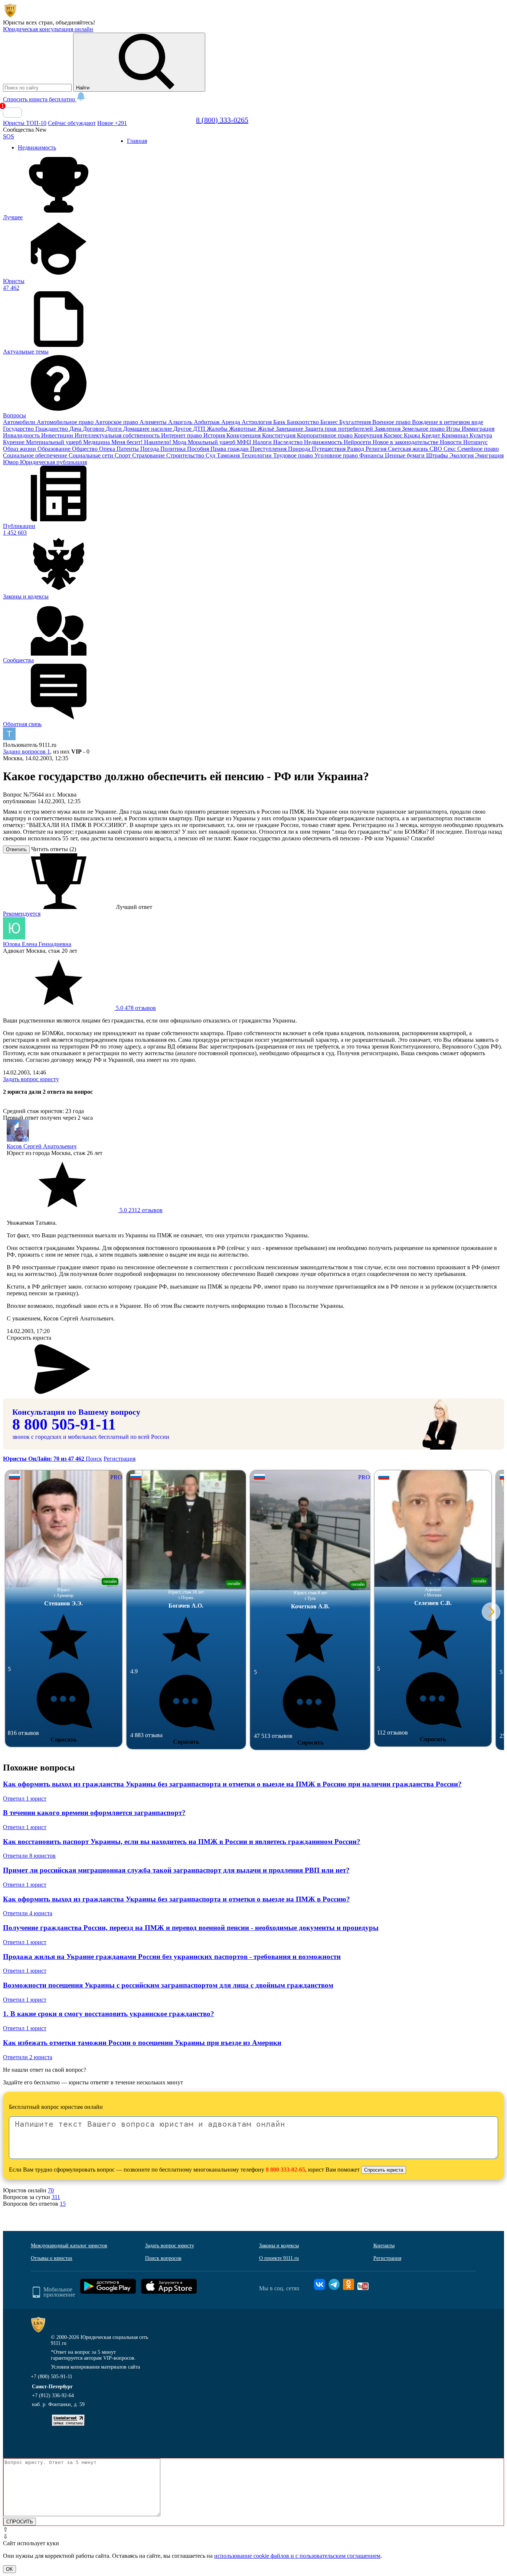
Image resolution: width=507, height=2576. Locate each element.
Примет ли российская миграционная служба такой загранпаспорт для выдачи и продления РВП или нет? (176, 1870)
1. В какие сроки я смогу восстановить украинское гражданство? (109, 2014)
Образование (55, 449)
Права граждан (230, 449)
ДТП (200, 429)
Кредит (432, 435)
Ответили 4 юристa (28, 1913)
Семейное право (478, 449)
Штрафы (438, 455)
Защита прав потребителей (340, 429)
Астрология (257, 422)
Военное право (392, 422)
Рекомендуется (22, 914)
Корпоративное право (326, 435)
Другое (183, 429)
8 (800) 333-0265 (222, 120)
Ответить (16, 849)
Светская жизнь (409, 449)
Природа (300, 449)
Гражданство (52, 429)
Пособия (199, 449)
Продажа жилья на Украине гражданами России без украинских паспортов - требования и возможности (172, 1957)
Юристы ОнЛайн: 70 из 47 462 (44, 1459)
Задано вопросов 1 (27, 752)
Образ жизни (20, 449)
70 (51, 2190)
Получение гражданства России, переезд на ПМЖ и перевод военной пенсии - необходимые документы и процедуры (191, 1928)
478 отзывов (135, 1008)
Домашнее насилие (148, 429)
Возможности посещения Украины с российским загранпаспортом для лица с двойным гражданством (168, 1985)
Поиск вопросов (163, 2258)
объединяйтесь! (75, 22)
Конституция (279, 435)
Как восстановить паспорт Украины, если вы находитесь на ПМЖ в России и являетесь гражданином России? (182, 1842)
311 (56, 2197)
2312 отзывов (140, 1210)
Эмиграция (489, 455)
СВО (436, 449)
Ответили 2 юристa (28, 2057)
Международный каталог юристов (69, 2246)
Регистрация (120, 1459)
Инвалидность (22, 435)
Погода (150, 449)
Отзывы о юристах (52, 2258)
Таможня (229, 455)
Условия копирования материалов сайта (95, 2367)
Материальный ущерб (55, 442)
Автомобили (20, 422)
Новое (112, 123)
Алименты (154, 422)
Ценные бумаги (405, 455)
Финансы (372, 455)
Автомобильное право (66, 422)
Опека (108, 449)
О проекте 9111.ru (279, 2258)
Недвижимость (324, 442)
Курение (14, 442)
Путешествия (329, 449)
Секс (450, 449)
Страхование (149, 455)
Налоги (263, 442)
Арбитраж (207, 422)
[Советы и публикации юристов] (10, 16)
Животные (243, 429)
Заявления (388, 429)
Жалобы (218, 429)
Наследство (289, 442)
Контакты (384, 2246)
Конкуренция (244, 435)
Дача (76, 429)
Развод (356, 449)
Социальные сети (92, 455)
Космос (394, 435)
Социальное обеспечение (36, 455)
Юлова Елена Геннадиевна (37, 944)
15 (63, 2204)
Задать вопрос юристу (31, 1079)
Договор (94, 429)
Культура (481, 435)
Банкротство (304, 422)
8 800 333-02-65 (285, 2170)
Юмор (12, 462)
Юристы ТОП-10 (25, 123)
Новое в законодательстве (406, 442)
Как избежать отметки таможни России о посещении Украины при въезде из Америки (142, 2043)
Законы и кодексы (279, 2246)
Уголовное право (337, 455)
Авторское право (117, 422)
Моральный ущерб (212, 442)
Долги (115, 429)
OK (9, 2569)
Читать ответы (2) (54, 849)
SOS (9, 136)
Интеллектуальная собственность (118, 435)
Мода (180, 442)
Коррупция (369, 435)
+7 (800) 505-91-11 (52, 2377)
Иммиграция (478, 429)
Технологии (257, 455)
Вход (12, 113)
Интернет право (182, 435)
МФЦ (245, 442)
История (215, 435)
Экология (462, 455)
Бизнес (330, 422)
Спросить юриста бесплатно (40, 99)
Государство (19, 429)
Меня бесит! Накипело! (142, 442)
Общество (86, 449)
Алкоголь (181, 422)
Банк (280, 422)
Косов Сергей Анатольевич (42, 1146)
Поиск (94, 1459)
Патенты (128, 449)
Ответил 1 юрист (25, 1799)
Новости (452, 442)
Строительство (186, 455)
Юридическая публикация (53, 462)
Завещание (290, 429)
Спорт (123, 455)
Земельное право (424, 429)
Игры (454, 429)
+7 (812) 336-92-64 (53, 2395)
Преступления (269, 449)
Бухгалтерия (356, 422)
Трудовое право (294, 455)
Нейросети (358, 442)
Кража (413, 435)
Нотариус (475, 442)
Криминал (456, 435)
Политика (174, 449)
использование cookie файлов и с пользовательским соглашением (297, 2556)
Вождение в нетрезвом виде (448, 422)
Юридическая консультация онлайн (48, 29)
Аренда (231, 422)
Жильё (267, 429)
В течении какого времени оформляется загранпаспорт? (94, 1813)
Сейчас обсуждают (72, 123)
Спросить (63, 1740)
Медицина (97, 442)
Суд (211, 455)
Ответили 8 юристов (29, 1856)
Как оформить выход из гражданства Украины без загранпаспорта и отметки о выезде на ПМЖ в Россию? (176, 1899)
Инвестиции (58, 435)
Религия (377, 449)
